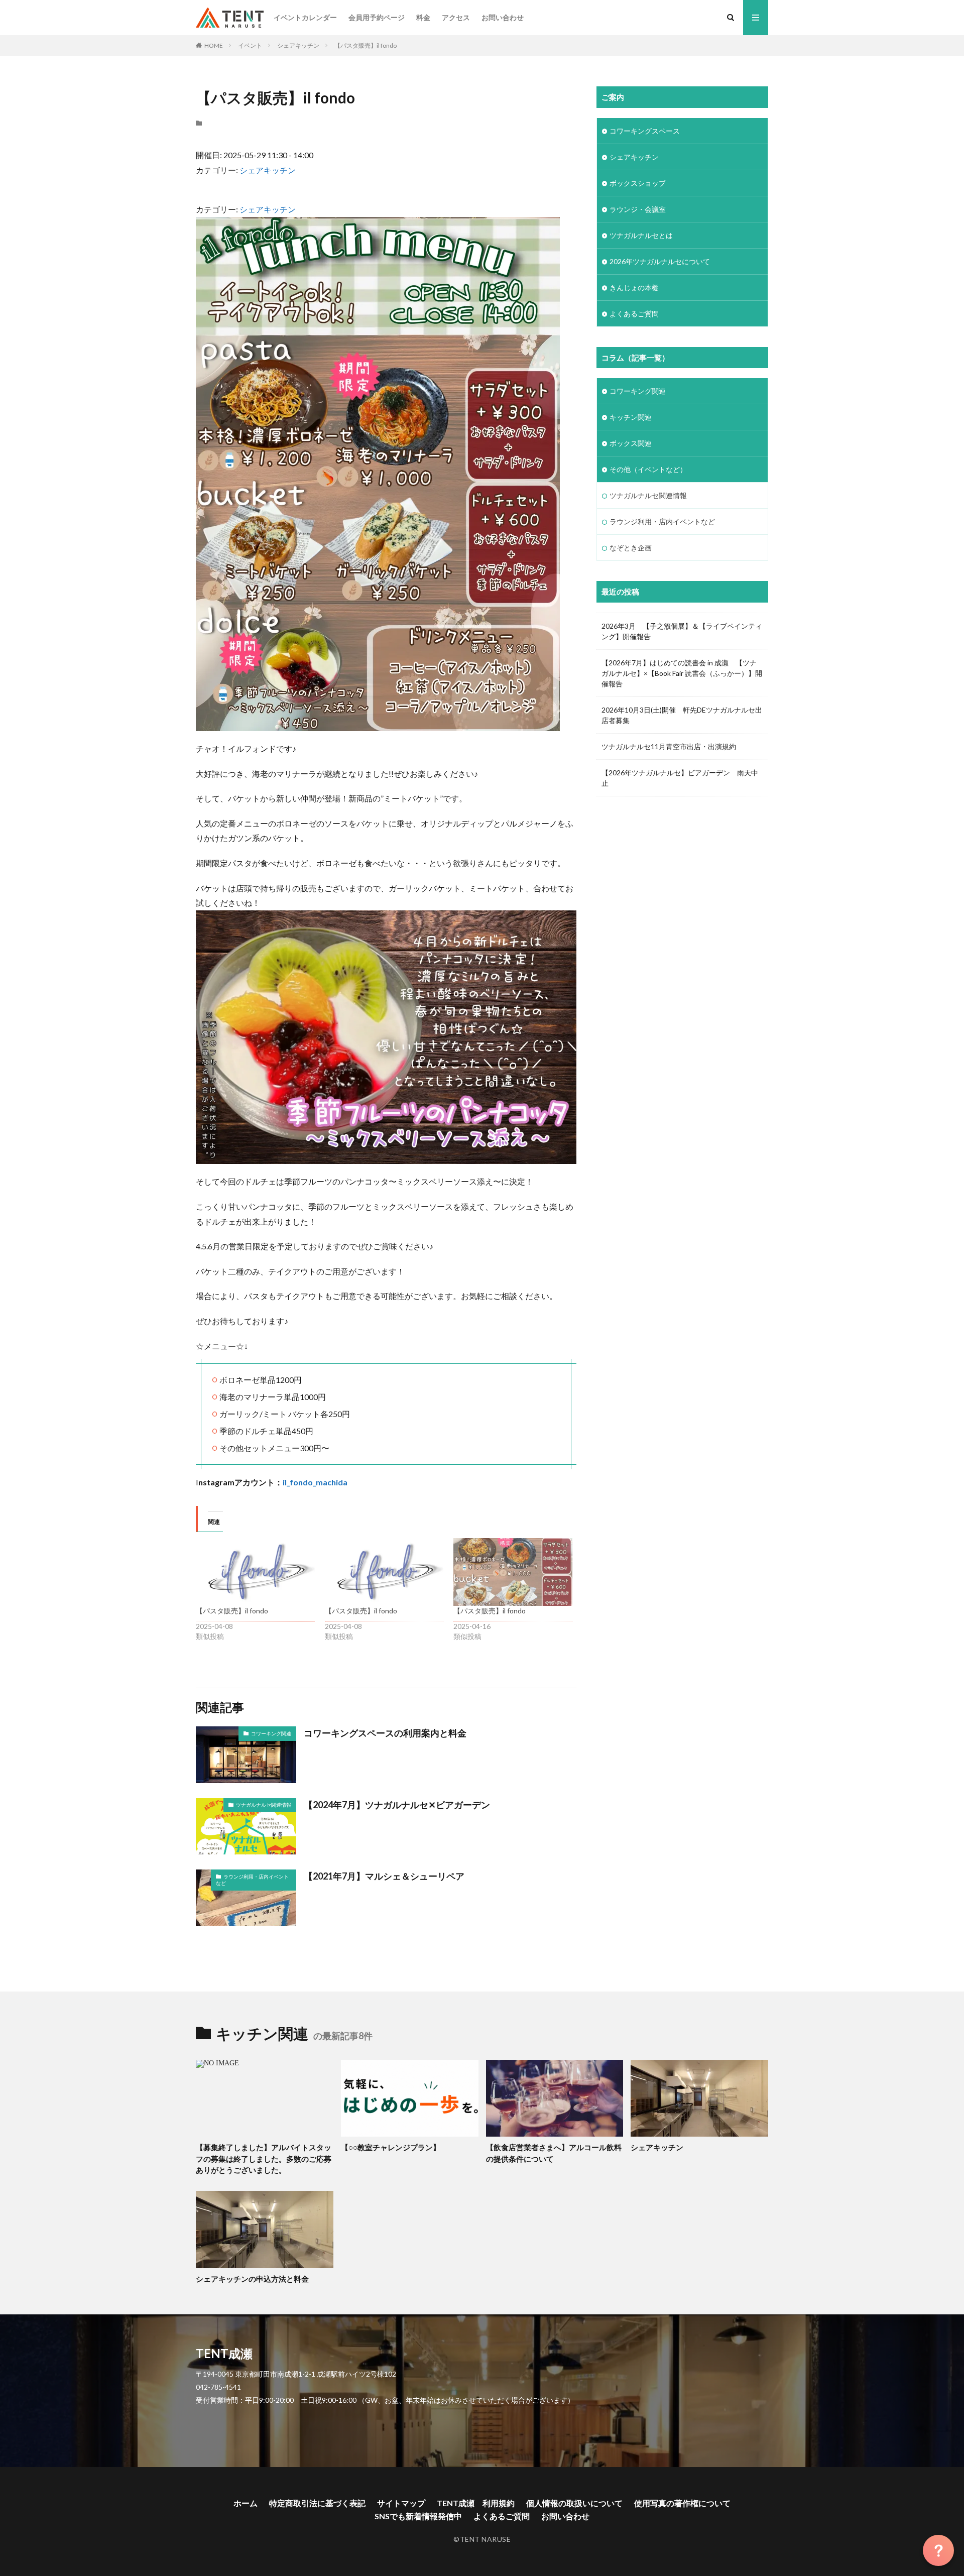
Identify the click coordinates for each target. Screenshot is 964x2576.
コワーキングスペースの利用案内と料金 (385, 1733)
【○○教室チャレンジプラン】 (391, 2147)
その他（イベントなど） (648, 469)
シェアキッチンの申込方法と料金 (252, 2279)
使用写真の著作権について (682, 2503)
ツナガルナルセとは (641, 235)
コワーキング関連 (271, 1733)
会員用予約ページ (377, 17)
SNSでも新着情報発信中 (418, 2516)
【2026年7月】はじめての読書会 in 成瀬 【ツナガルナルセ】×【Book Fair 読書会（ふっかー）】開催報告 (682, 673)
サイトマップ (401, 2503)
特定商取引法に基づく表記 (317, 2503)
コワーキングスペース (645, 131)
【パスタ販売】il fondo (366, 45)
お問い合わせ (503, 17)
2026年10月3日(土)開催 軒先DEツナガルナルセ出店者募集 (682, 715)
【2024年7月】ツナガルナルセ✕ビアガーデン (401, 1805)
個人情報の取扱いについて (574, 2503)
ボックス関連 (631, 443)
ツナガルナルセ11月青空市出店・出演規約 (669, 746)
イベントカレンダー (305, 17)
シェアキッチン (298, 45)
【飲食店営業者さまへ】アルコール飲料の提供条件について (554, 2153)
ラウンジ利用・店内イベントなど (252, 1880)
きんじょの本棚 (634, 287)
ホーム (246, 2503)
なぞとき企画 (631, 548)
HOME (214, 45)
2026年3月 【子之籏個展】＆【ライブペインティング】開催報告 (682, 631)
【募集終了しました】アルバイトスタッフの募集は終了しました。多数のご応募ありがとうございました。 (264, 2158)
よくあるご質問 (634, 314)
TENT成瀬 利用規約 (476, 2503)
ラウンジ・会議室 (638, 209)
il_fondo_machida (315, 1482)
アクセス (456, 17)
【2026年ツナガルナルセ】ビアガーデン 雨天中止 (680, 778)
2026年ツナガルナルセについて (660, 261)
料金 (423, 17)
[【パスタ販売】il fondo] (255, 1572)
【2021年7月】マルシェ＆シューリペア (384, 1876)
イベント (250, 45)
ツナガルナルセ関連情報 (264, 1805)
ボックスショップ (638, 183)
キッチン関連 (631, 417)
